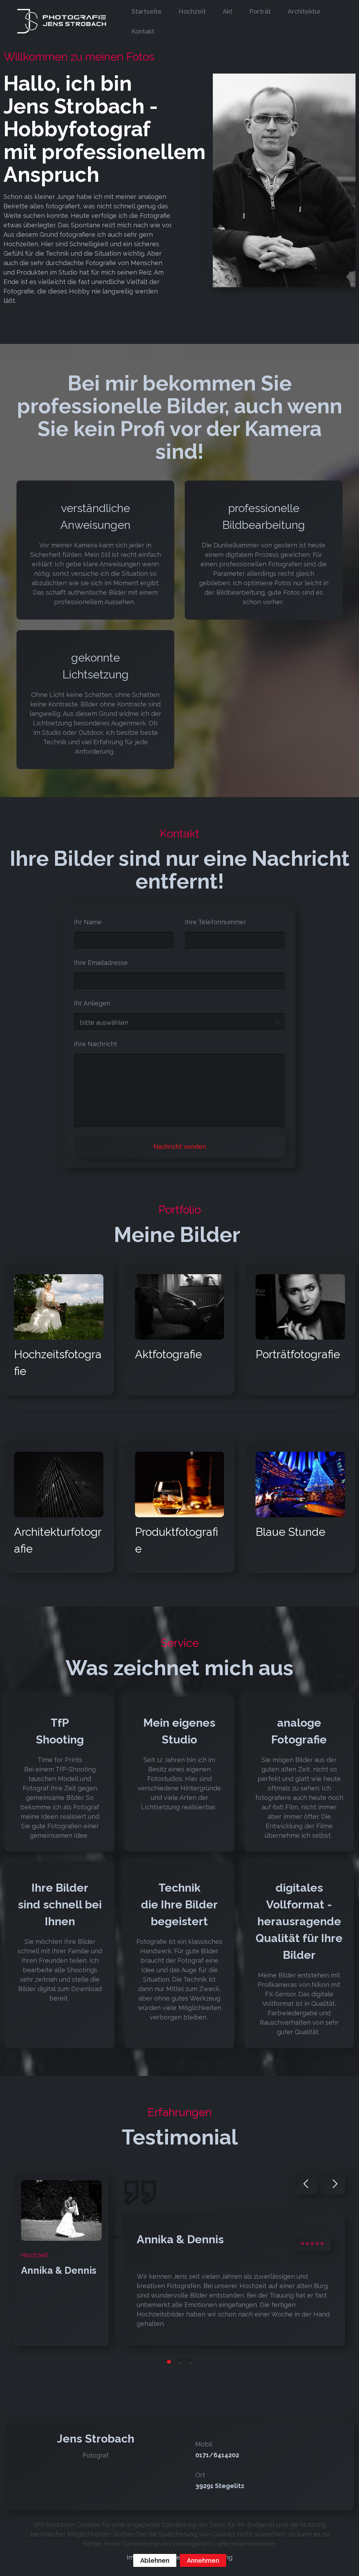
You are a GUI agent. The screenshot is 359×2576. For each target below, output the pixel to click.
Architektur (304, 11)
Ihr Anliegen (92, 1003)
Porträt (260, 11)
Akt (228, 11)
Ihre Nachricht (96, 1044)
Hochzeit (192, 11)
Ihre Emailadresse (101, 963)
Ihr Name (88, 922)
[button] (306, 2184)
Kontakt (143, 31)
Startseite (147, 11)
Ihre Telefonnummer (215, 922)
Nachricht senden (180, 1147)
